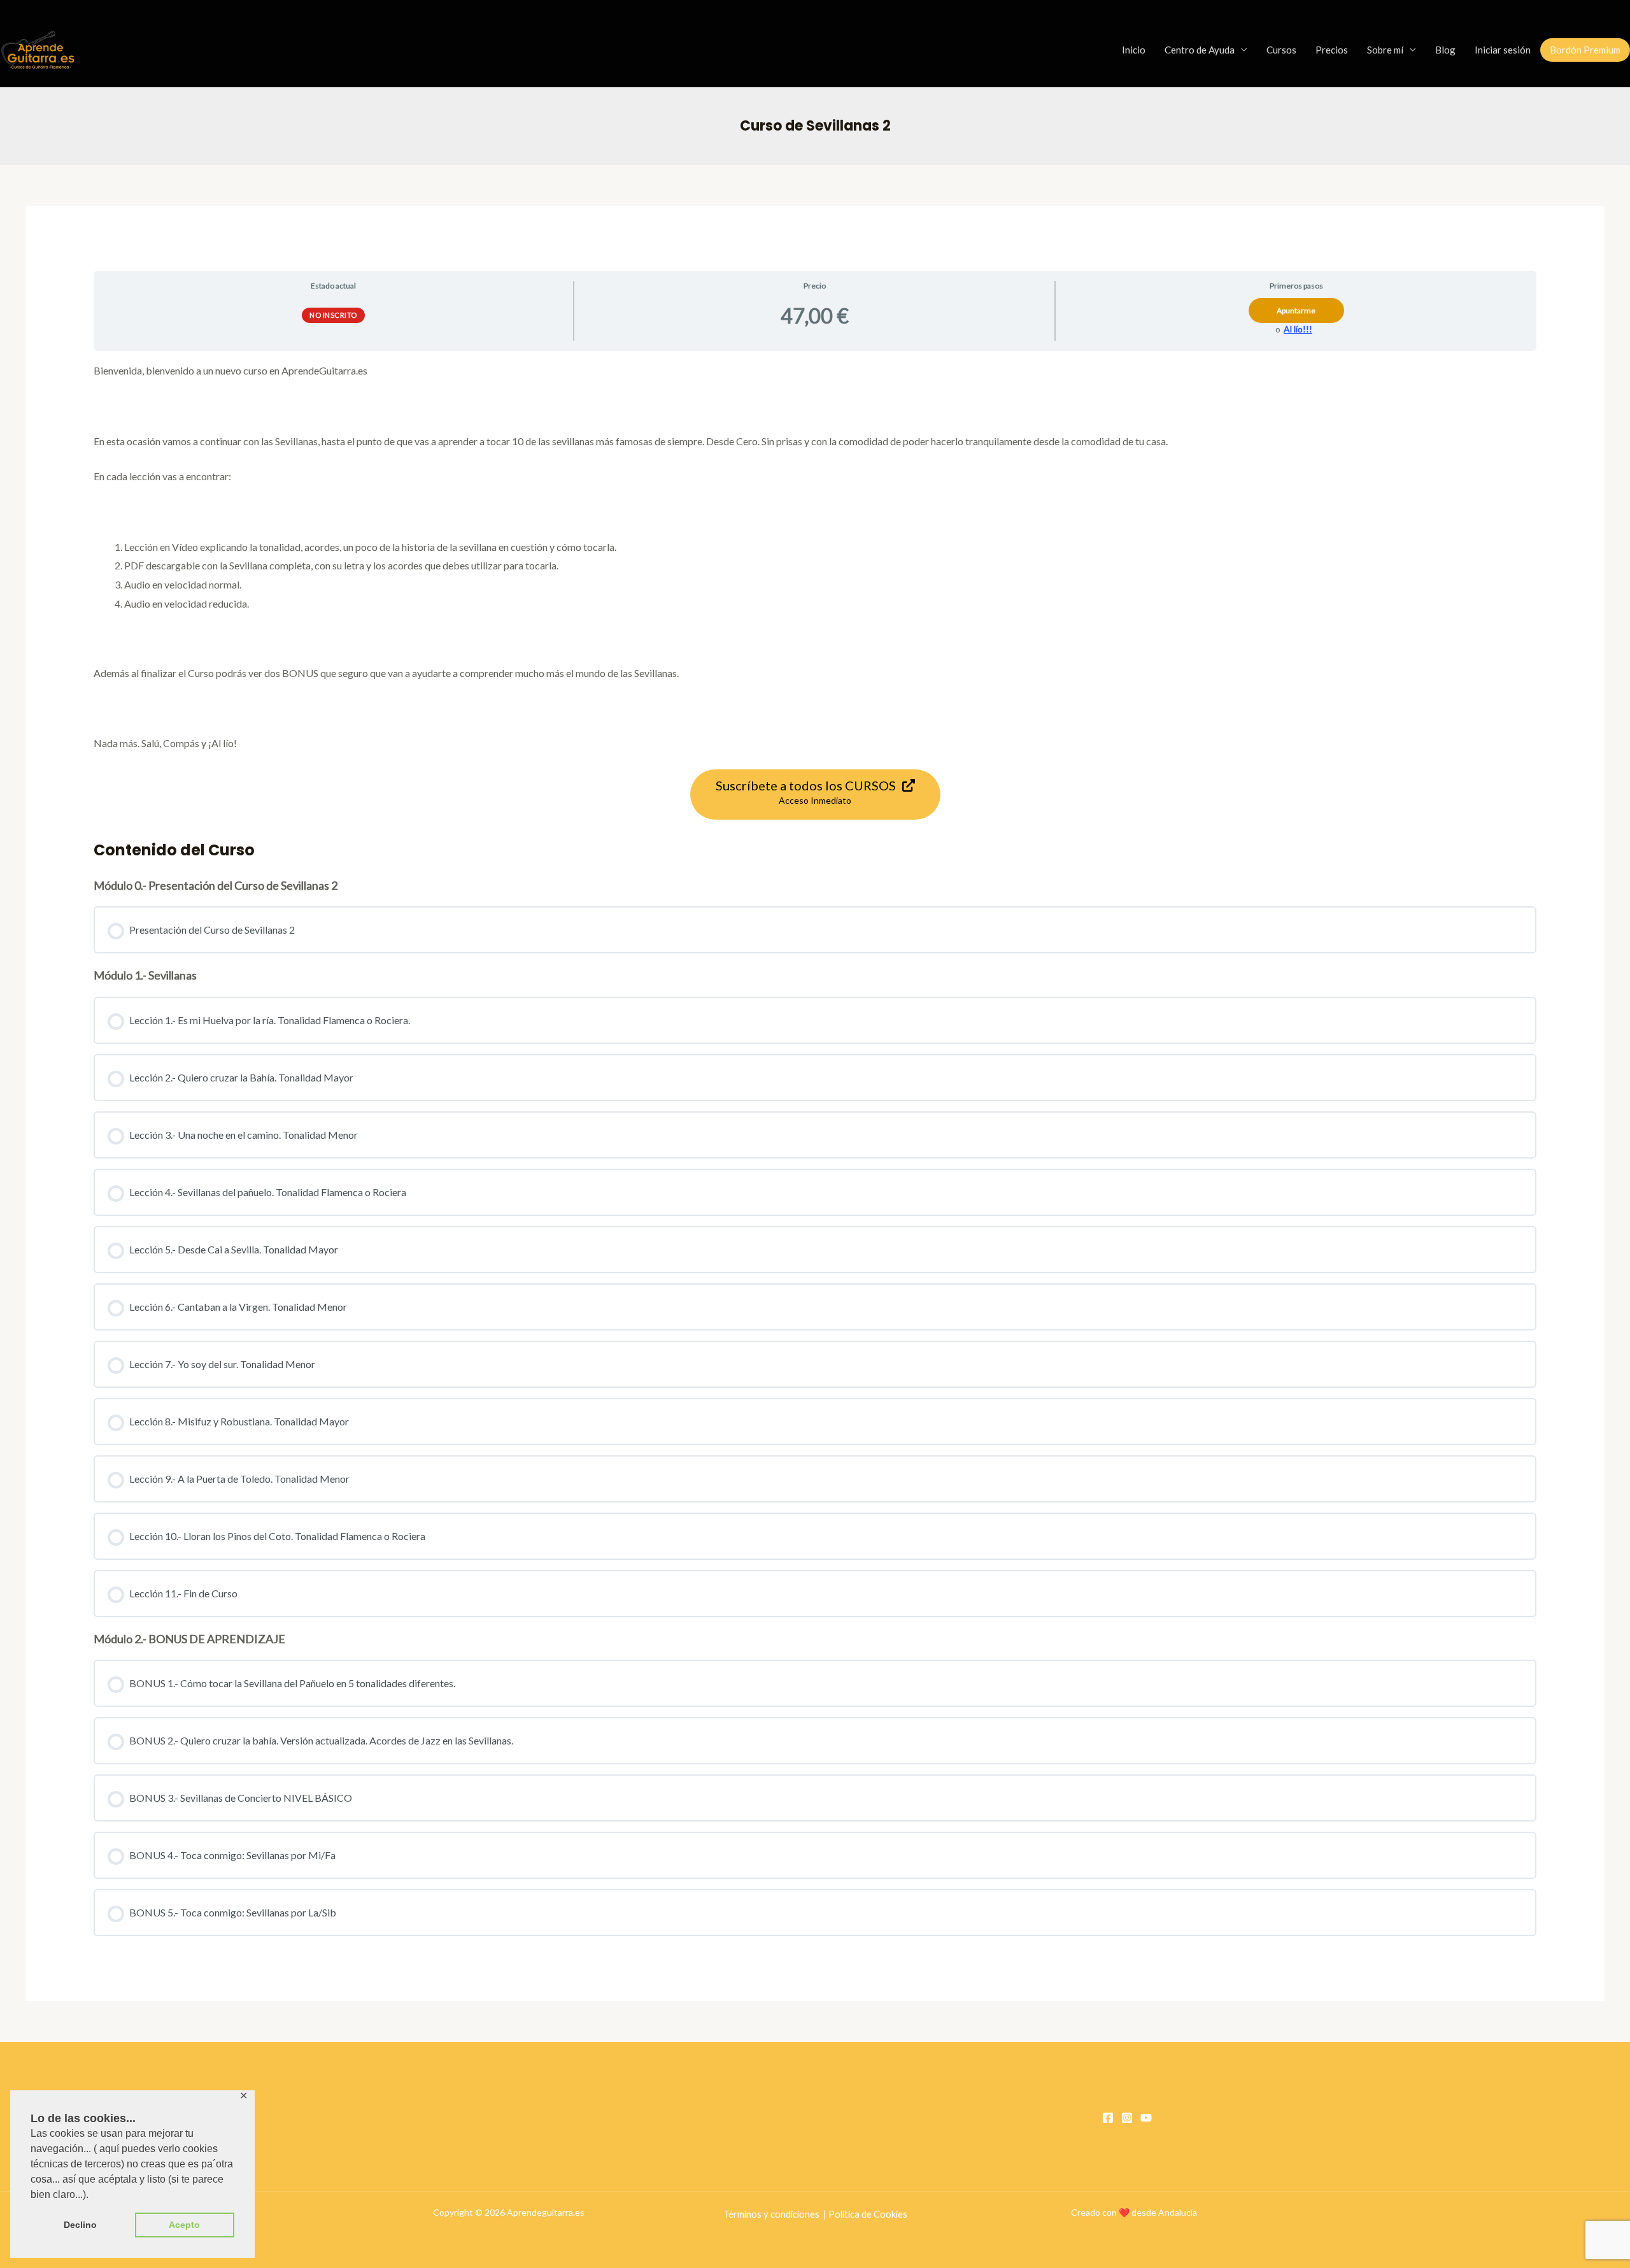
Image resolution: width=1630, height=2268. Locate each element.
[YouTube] (1146, 2118)
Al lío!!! (1298, 329)
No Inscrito (333, 315)
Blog (1445, 50)
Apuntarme (1296, 310)
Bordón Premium (1585, 50)
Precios (1332, 50)
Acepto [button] (184, 2225)
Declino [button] (80, 2225)
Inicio (1134, 50)
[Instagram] (1127, 2118)
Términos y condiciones (771, 2214)
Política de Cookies (868, 2214)
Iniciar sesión (1503, 50)
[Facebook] (1108, 2118)
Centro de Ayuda (1200, 50)
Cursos (1281, 50)
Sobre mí (1385, 50)
